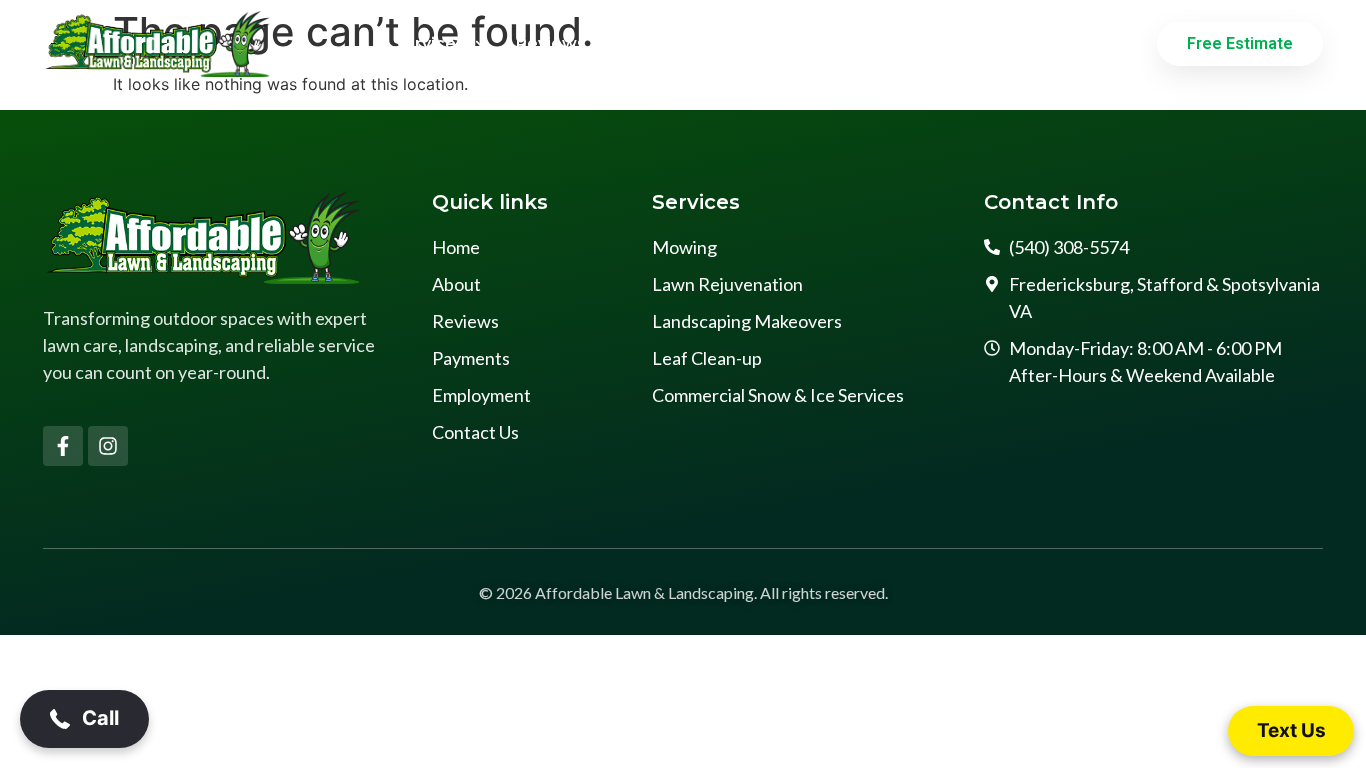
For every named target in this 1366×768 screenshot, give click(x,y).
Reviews (551, 43)
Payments (738, 43)
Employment (862, 43)
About (641, 43)
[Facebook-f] (63, 446)
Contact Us (991, 43)
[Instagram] (108, 446)
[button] (84, 719)
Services (429, 43)
